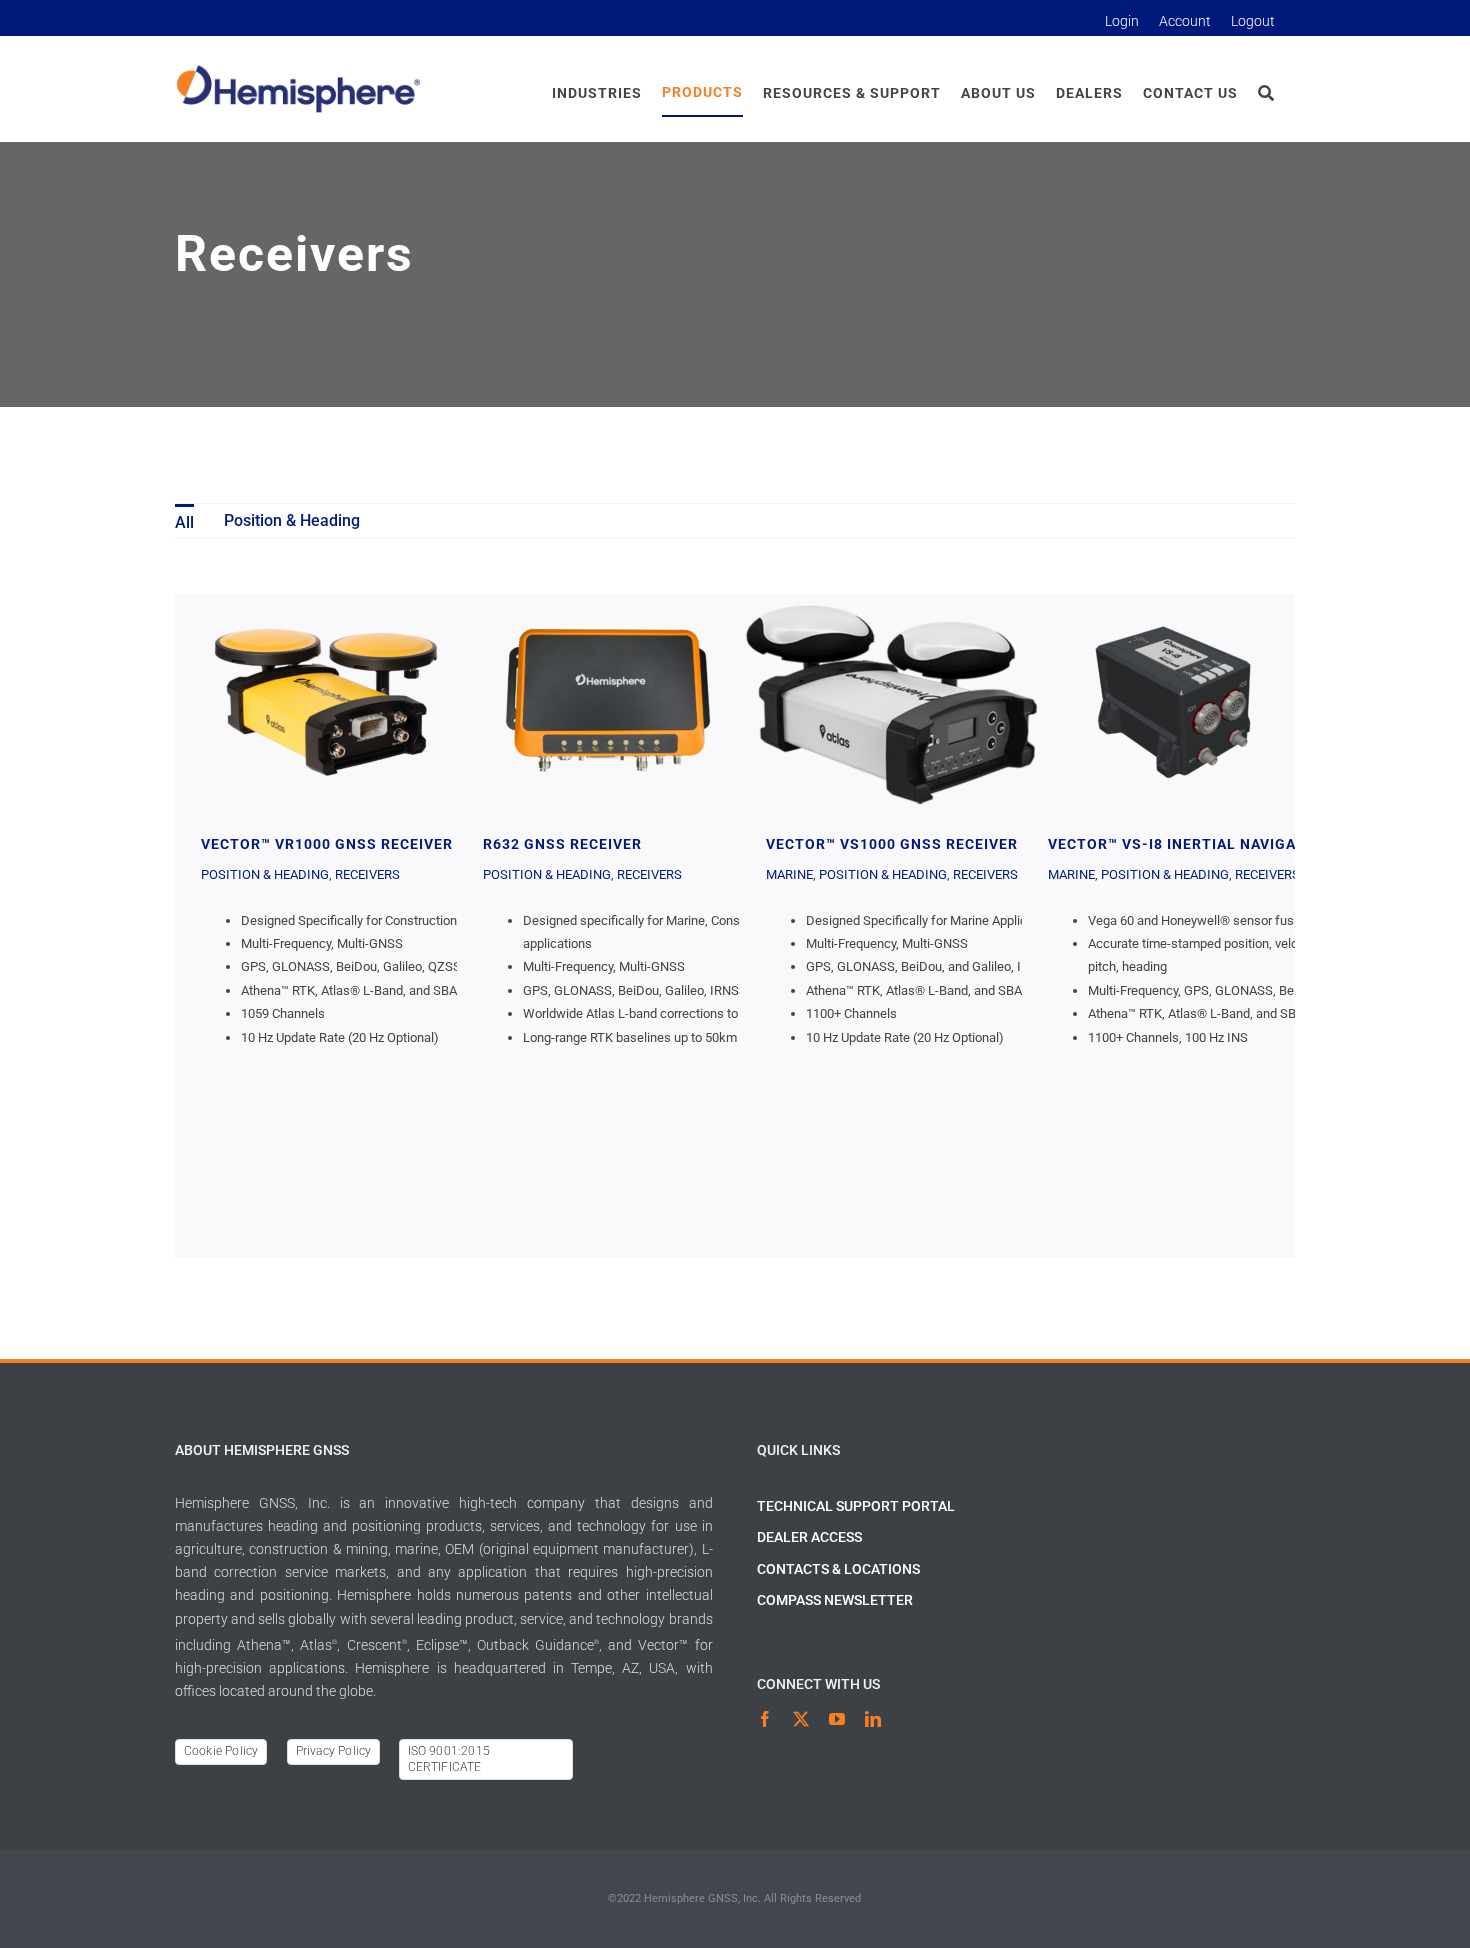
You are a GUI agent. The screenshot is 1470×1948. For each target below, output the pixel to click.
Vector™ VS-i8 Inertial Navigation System (1173, 702)
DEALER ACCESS (809, 1537)
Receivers (367, 874)
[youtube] (837, 1719)
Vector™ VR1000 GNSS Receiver (326, 702)
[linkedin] (873, 1719)
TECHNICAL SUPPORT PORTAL (856, 1506)
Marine (789, 874)
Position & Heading (265, 874)
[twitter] (801, 1719)
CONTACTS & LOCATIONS (838, 1569)
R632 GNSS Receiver (608, 702)
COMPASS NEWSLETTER (835, 1600)
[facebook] (765, 1719)
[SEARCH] (1266, 94)
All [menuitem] (184, 522)
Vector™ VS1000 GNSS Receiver (891, 702)
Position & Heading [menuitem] (292, 520)
